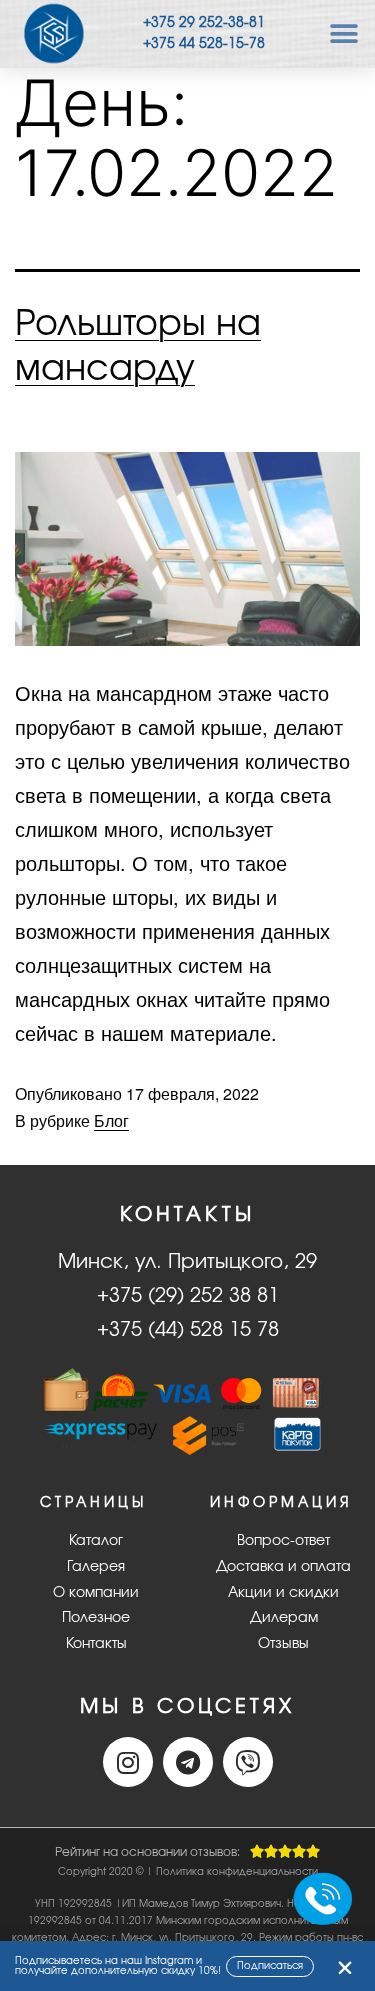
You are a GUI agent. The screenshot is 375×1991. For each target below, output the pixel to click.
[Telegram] (188, 1762)
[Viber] (248, 1762)
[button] (344, 33)
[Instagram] (128, 1762)
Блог (111, 1120)
